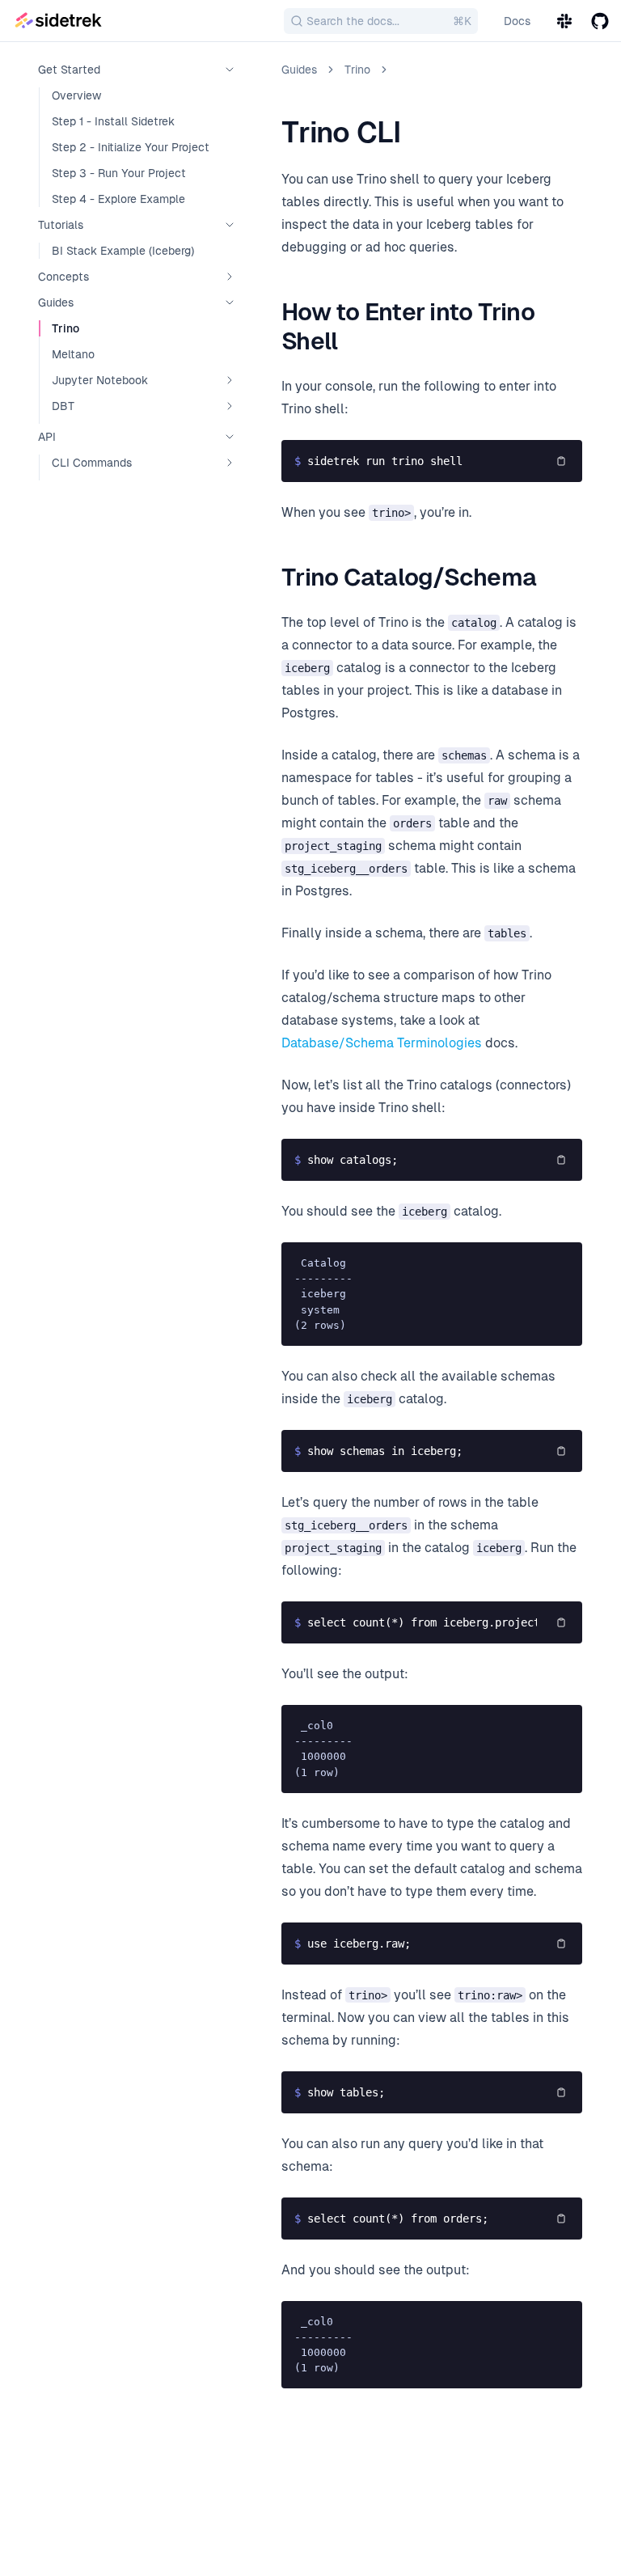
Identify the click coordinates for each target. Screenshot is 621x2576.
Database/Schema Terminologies (382, 1043)
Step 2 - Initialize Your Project (131, 147)
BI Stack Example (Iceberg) (123, 251)
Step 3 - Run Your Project (119, 173)
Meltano (73, 354)
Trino (65, 328)
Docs (517, 21)
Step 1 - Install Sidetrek (113, 121)
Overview (76, 95)
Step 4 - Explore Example (118, 199)
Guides (299, 70)
